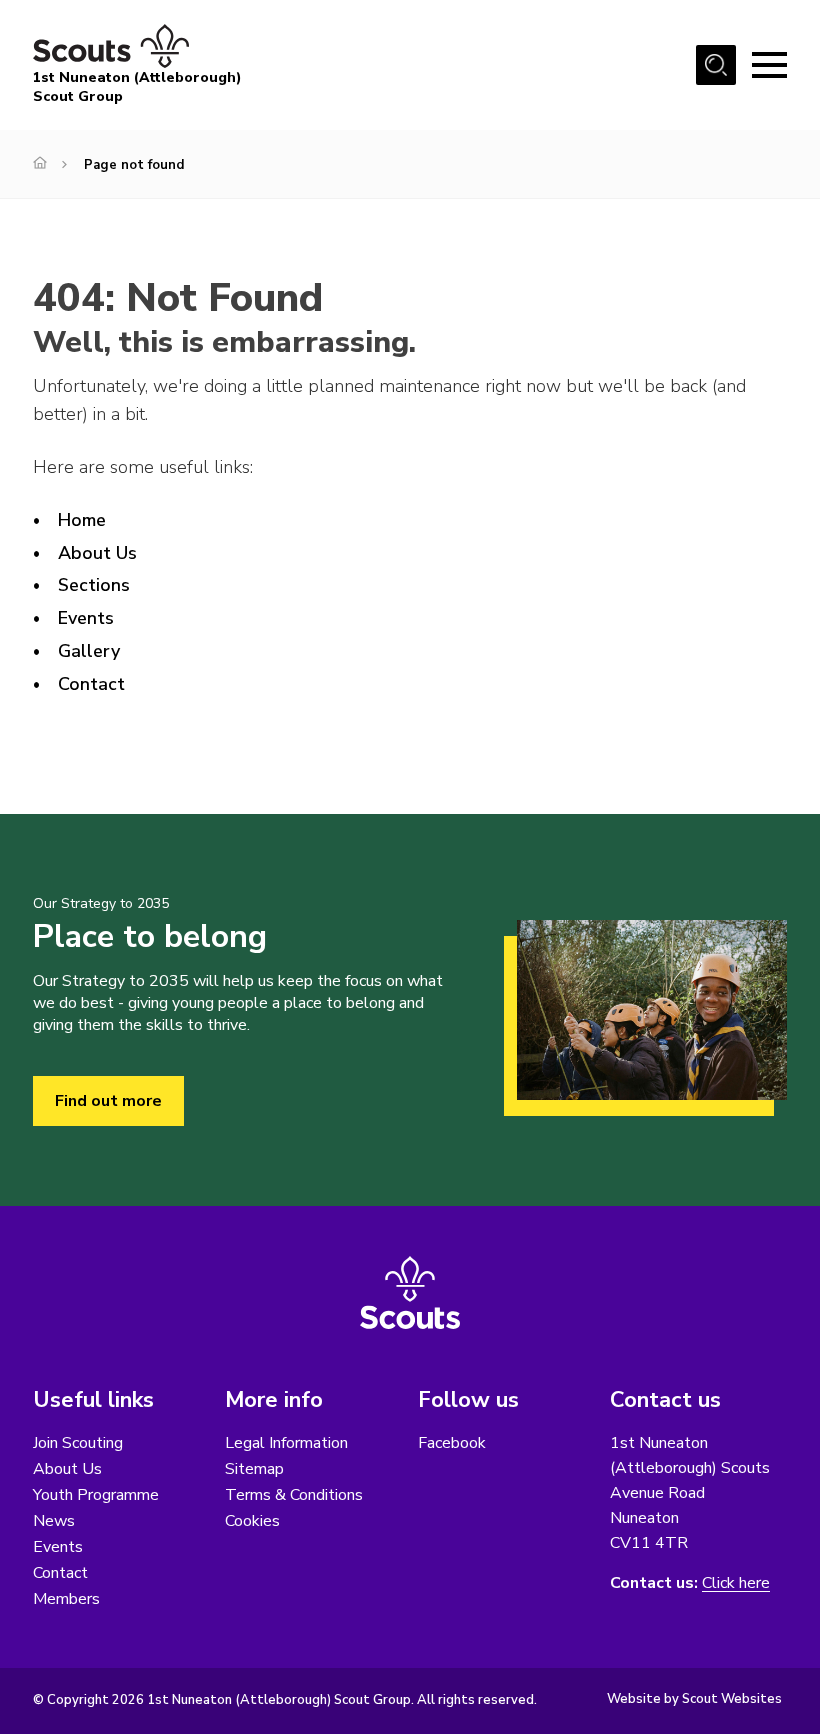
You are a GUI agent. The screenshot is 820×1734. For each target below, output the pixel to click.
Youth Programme (96, 1495)
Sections (94, 585)
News (54, 1521)
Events (86, 618)
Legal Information (286, 1443)
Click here (736, 1583)
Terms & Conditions (294, 1495)
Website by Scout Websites (694, 1699)
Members (66, 1599)
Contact (91, 684)
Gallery (89, 651)
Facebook (452, 1443)
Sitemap (254, 1469)
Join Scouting (78, 1443)
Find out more (108, 1101)
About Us (97, 553)
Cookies (252, 1521)
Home (82, 520)
